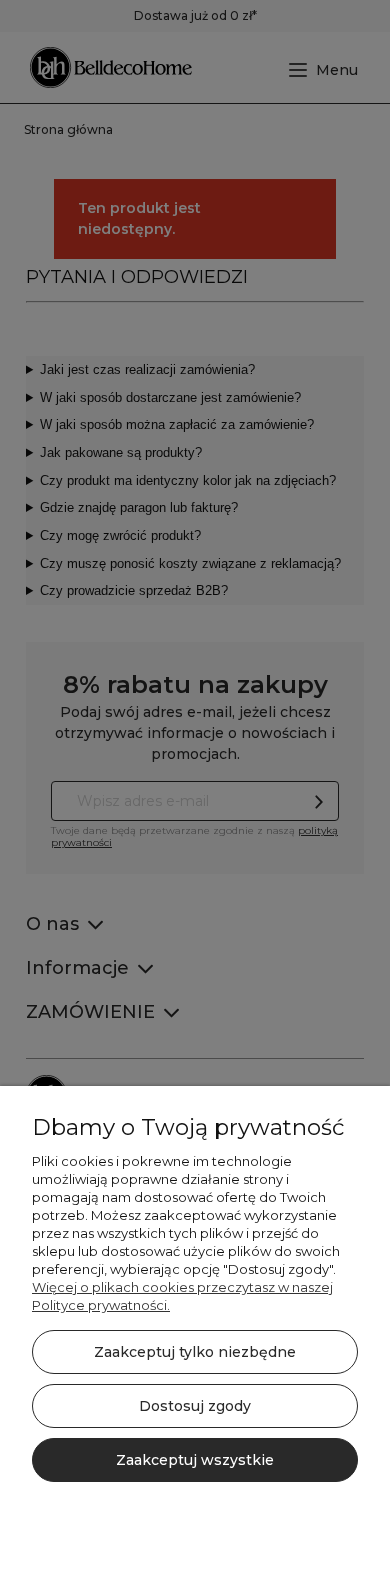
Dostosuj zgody (195, 1406)
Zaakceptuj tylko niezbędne (195, 1352)
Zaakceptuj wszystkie (195, 1460)
